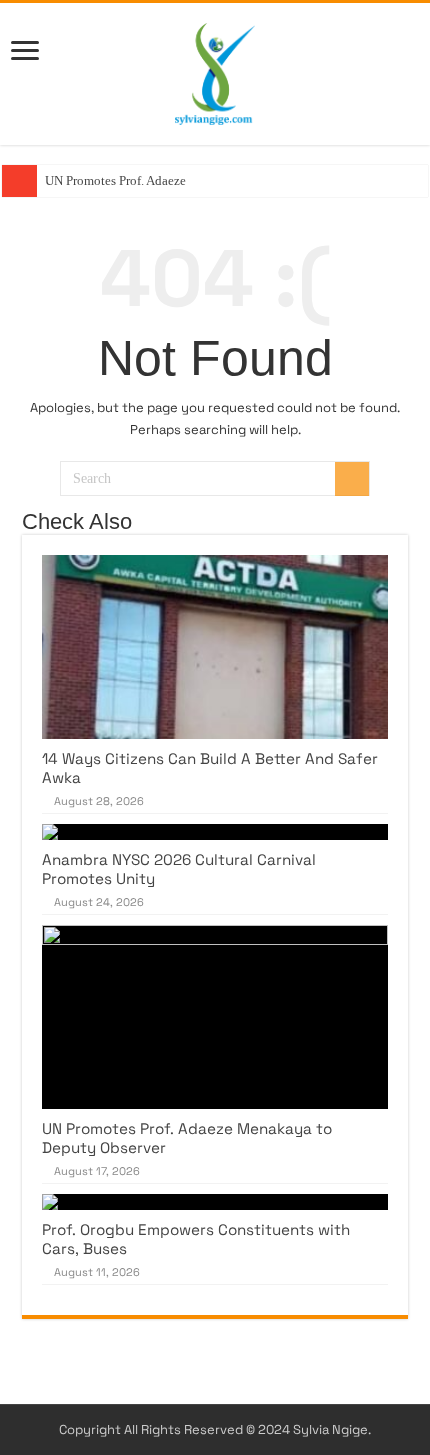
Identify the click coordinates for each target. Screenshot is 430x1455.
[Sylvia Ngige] (215, 70)
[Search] (352, 479)
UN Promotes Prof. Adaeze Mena (132, 180)
